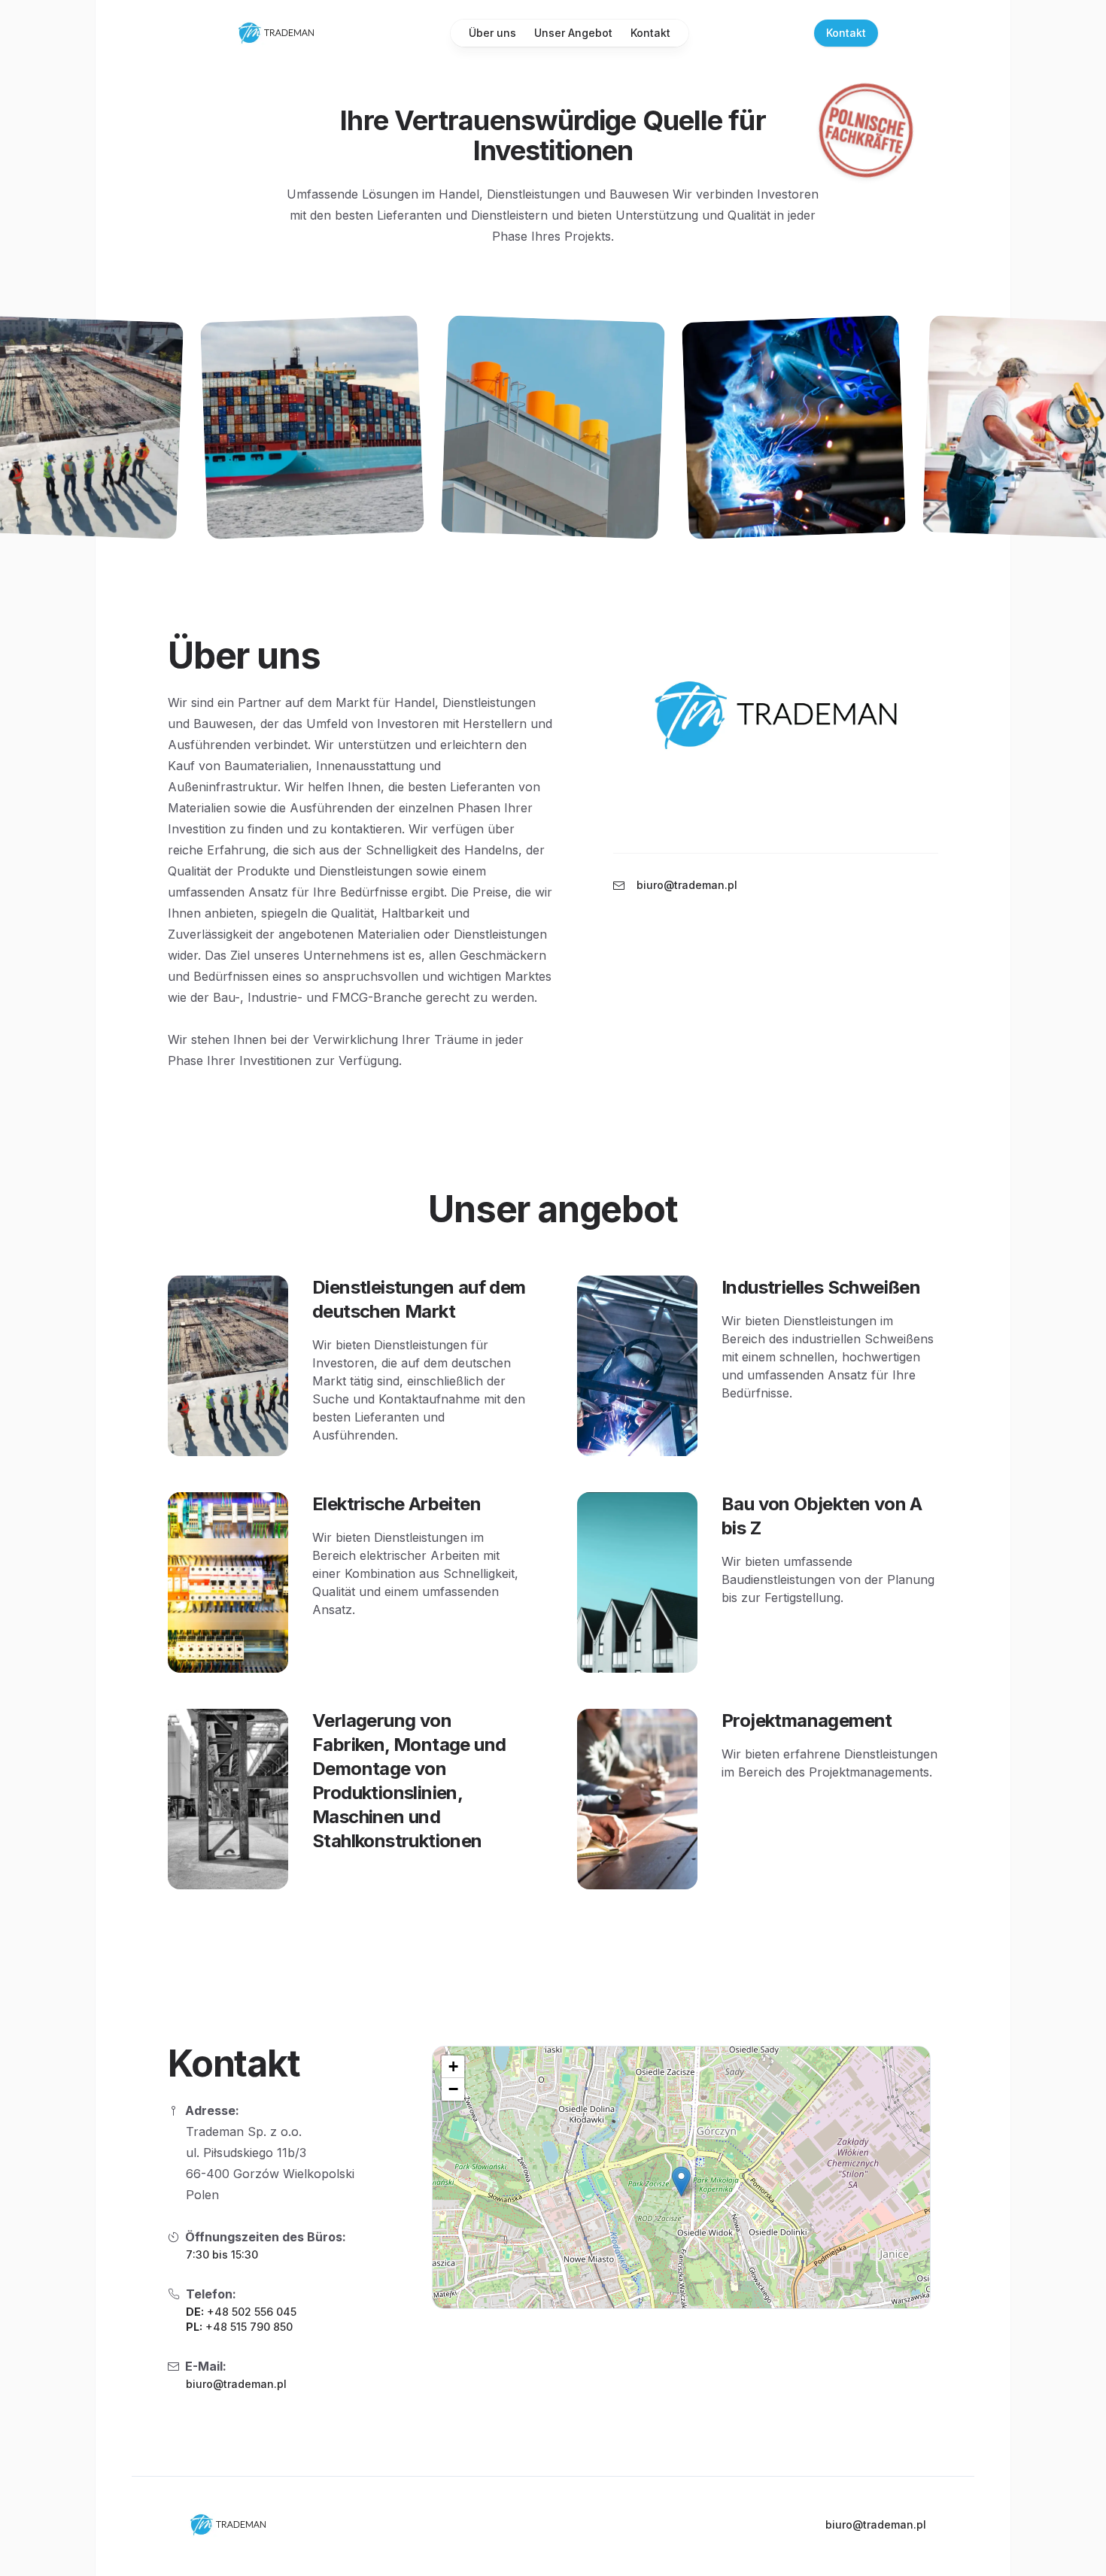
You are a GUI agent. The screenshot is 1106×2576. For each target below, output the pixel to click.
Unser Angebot (573, 33)
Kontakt (650, 33)
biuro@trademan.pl (236, 2384)
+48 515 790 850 (249, 2327)
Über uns (492, 33)
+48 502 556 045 (252, 2312)
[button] (681, 2182)
